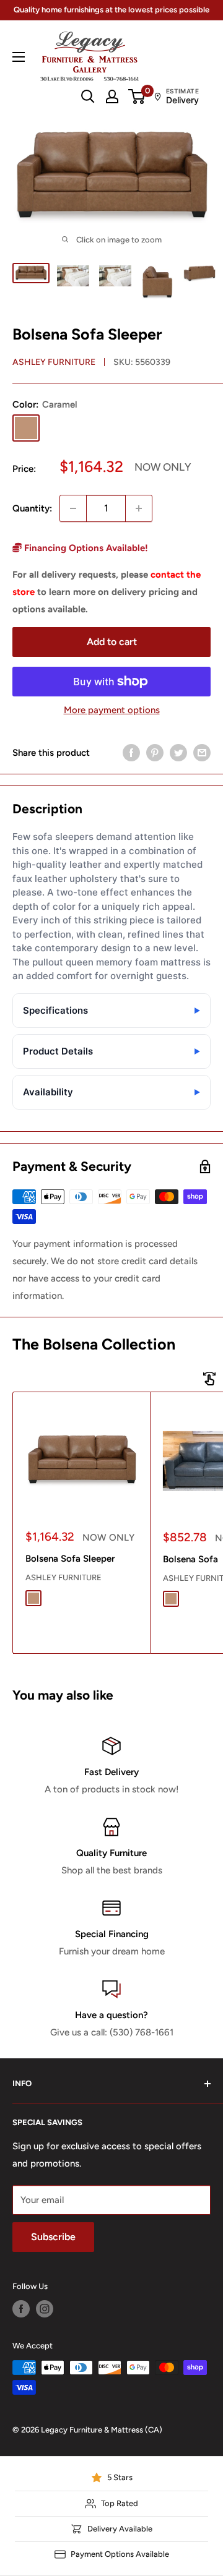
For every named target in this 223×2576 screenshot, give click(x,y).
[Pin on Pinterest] (155, 752)
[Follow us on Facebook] (21, 2309)
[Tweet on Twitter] (178, 752)
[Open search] (88, 96)
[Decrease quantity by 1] (73, 508)
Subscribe (53, 2237)
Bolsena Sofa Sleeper (70, 1559)
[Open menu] (19, 57)
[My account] (112, 96)
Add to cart (112, 642)
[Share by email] (202, 752)
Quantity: (32, 508)
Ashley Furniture (54, 362)
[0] (137, 96)
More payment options (112, 710)
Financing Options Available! (85, 548)
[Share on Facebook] (131, 752)
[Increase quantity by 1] (139, 508)
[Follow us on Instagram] (45, 2309)
